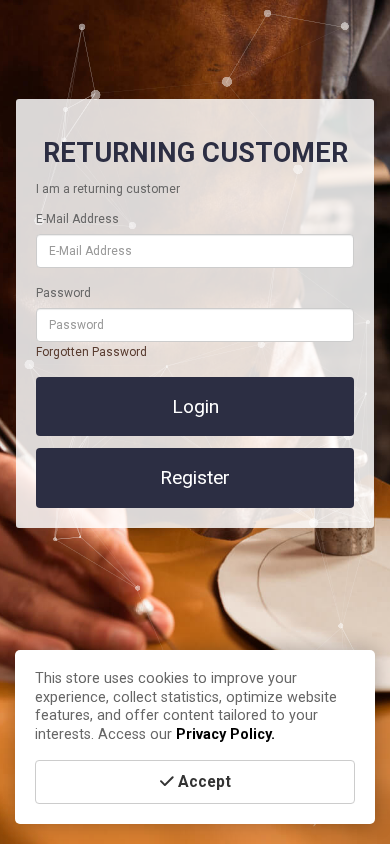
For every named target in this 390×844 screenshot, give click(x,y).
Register (195, 477)
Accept (202, 782)
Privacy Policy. (225, 734)
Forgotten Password (91, 352)
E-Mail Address (77, 219)
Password (63, 293)
